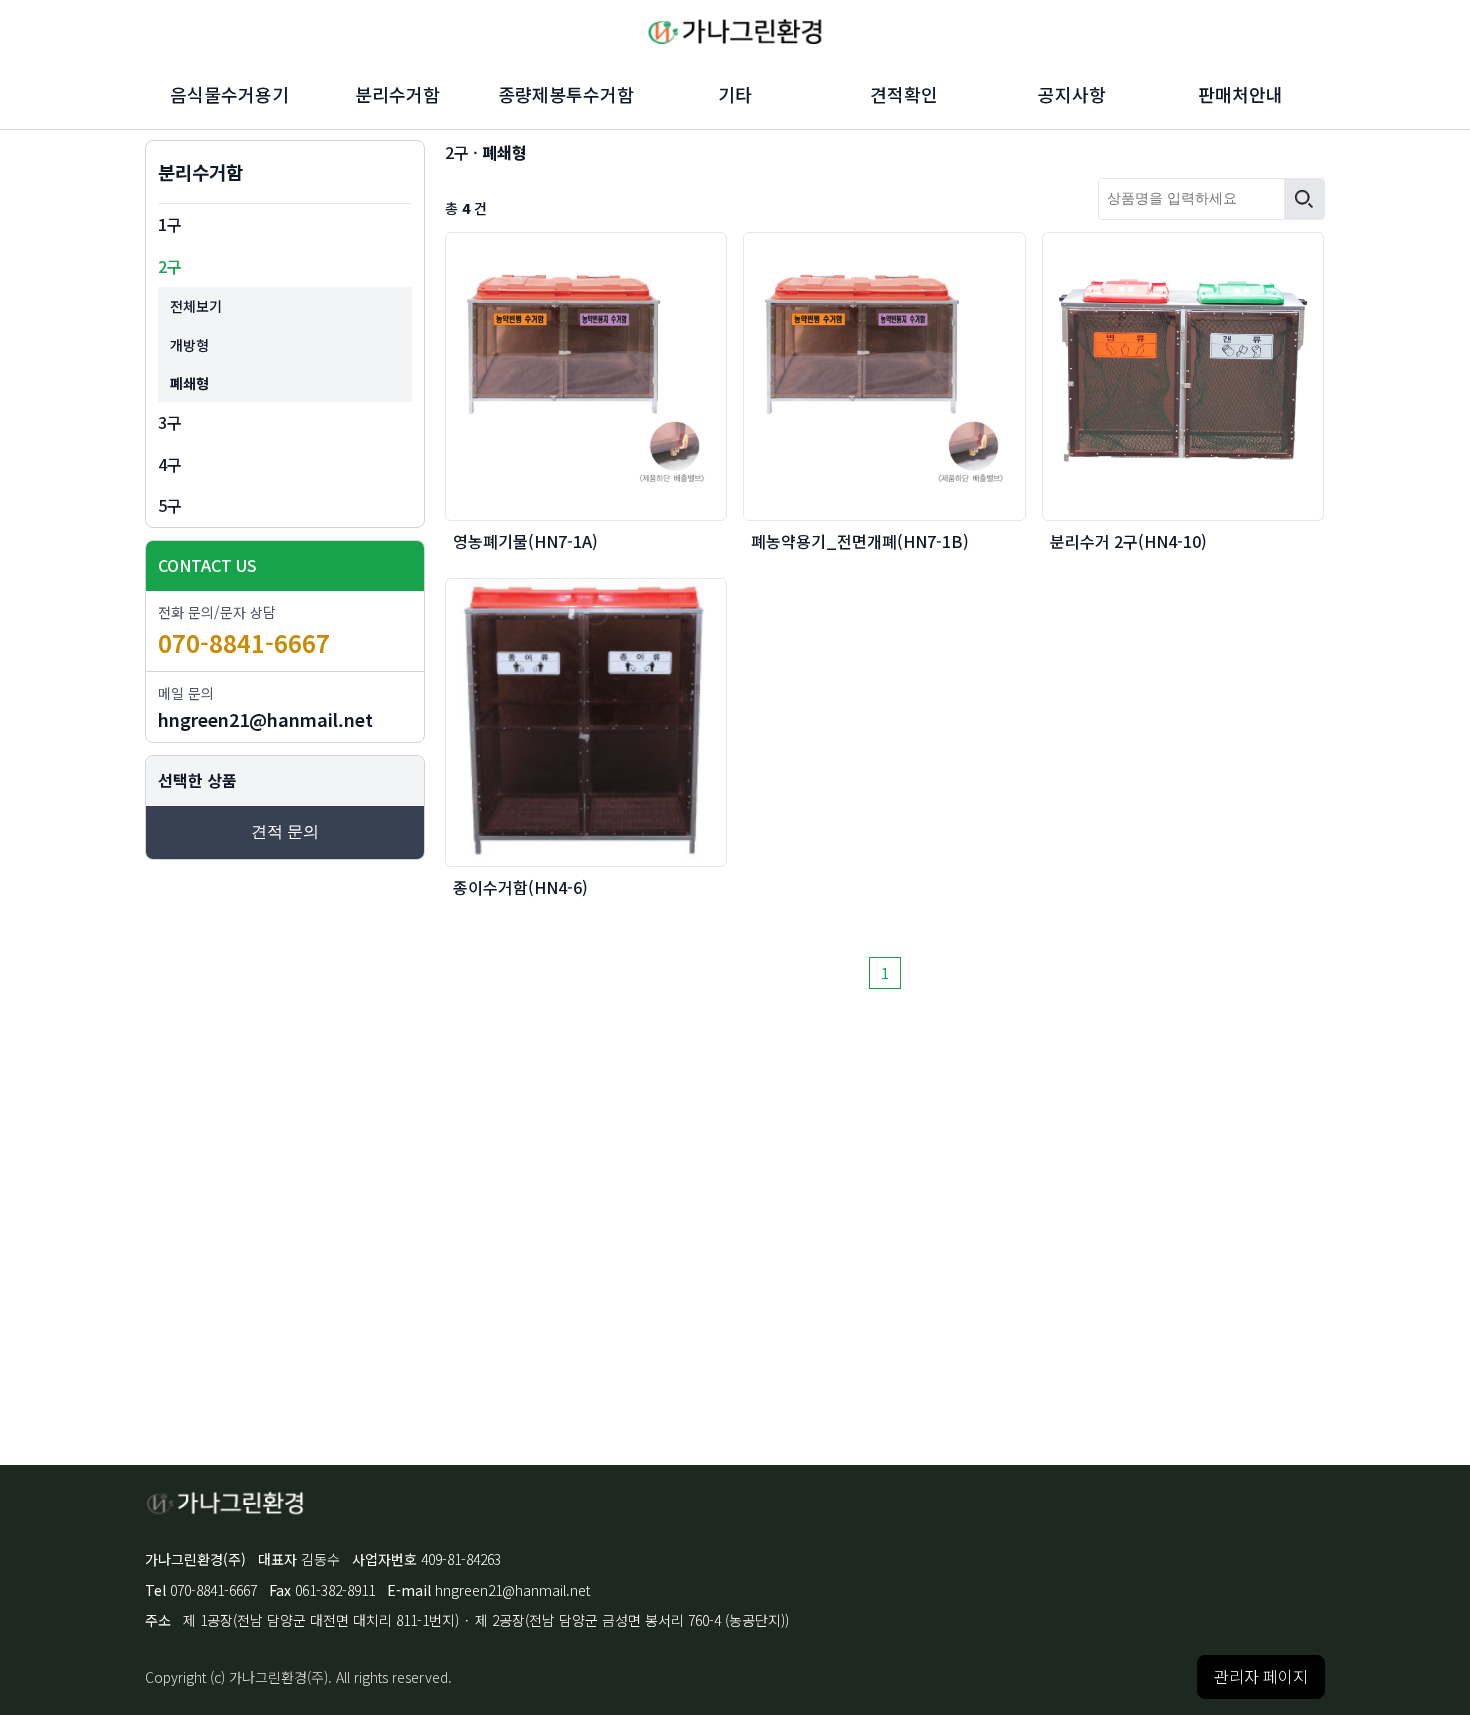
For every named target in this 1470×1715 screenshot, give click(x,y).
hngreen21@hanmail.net (265, 719)
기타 (735, 94)
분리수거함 (397, 94)
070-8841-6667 (244, 642)
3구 (170, 422)
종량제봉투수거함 (566, 94)
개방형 (189, 345)
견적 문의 (285, 831)
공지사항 (1072, 94)
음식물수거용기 (229, 94)
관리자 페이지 (1261, 1676)
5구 (170, 505)
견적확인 (904, 94)
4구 (170, 464)
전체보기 (196, 306)
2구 (170, 266)
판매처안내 (1240, 94)
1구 (170, 224)
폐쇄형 (189, 383)
